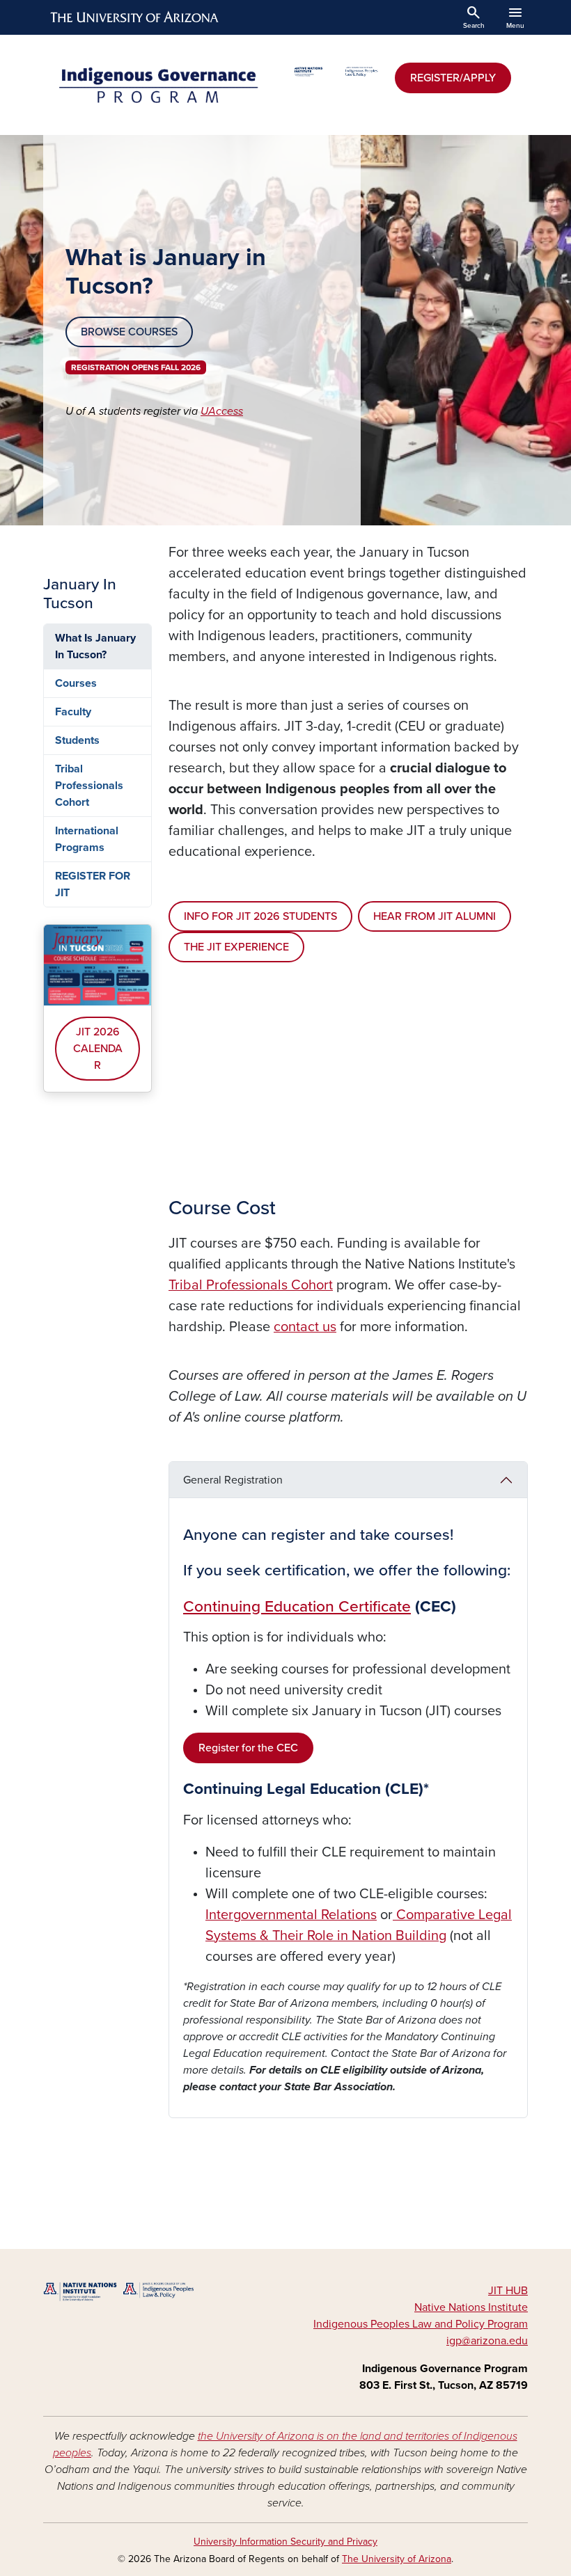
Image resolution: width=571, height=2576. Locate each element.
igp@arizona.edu (487, 2341)
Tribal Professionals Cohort (89, 786)
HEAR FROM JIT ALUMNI (435, 916)
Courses (76, 683)
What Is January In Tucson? (95, 646)
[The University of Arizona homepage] (135, 17)
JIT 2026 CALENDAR (98, 1049)
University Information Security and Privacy (285, 2542)
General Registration (233, 1480)
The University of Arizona (397, 2559)
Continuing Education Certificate (297, 1607)
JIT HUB (508, 2291)
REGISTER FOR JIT (93, 884)
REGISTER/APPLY (453, 78)
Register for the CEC (248, 1748)
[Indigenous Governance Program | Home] (160, 85)
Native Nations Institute (471, 2307)
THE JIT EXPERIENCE (236, 947)
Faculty (73, 712)
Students (77, 740)
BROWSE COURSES (129, 332)
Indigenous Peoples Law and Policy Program (421, 2324)
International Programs (87, 839)
